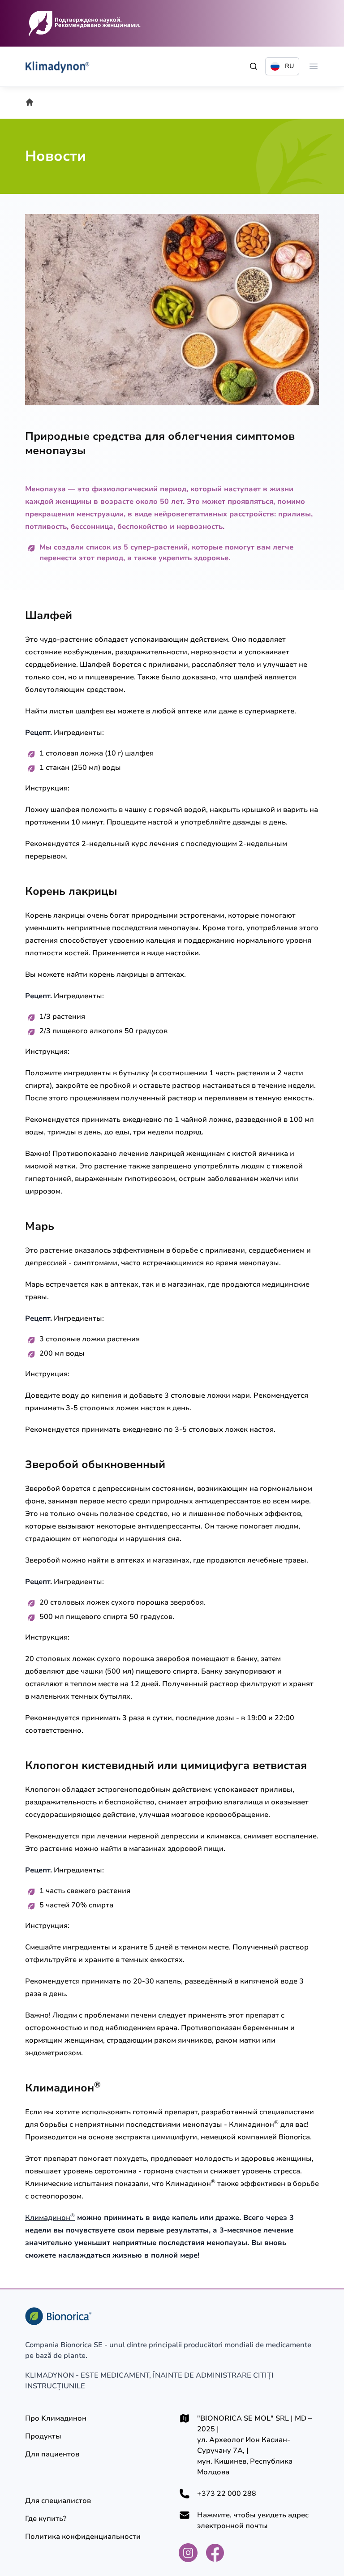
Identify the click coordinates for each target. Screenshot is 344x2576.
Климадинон (50, 2218)
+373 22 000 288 (227, 2494)
